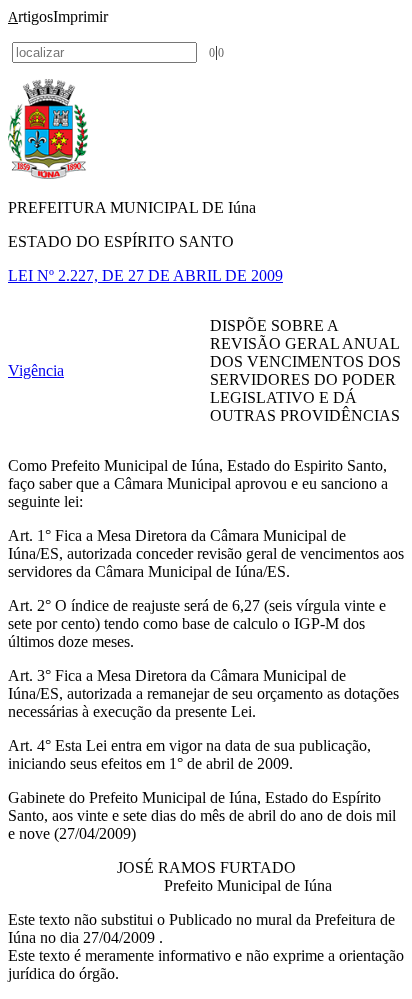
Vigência (36, 370)
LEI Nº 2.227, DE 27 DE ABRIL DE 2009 (145, 275)
